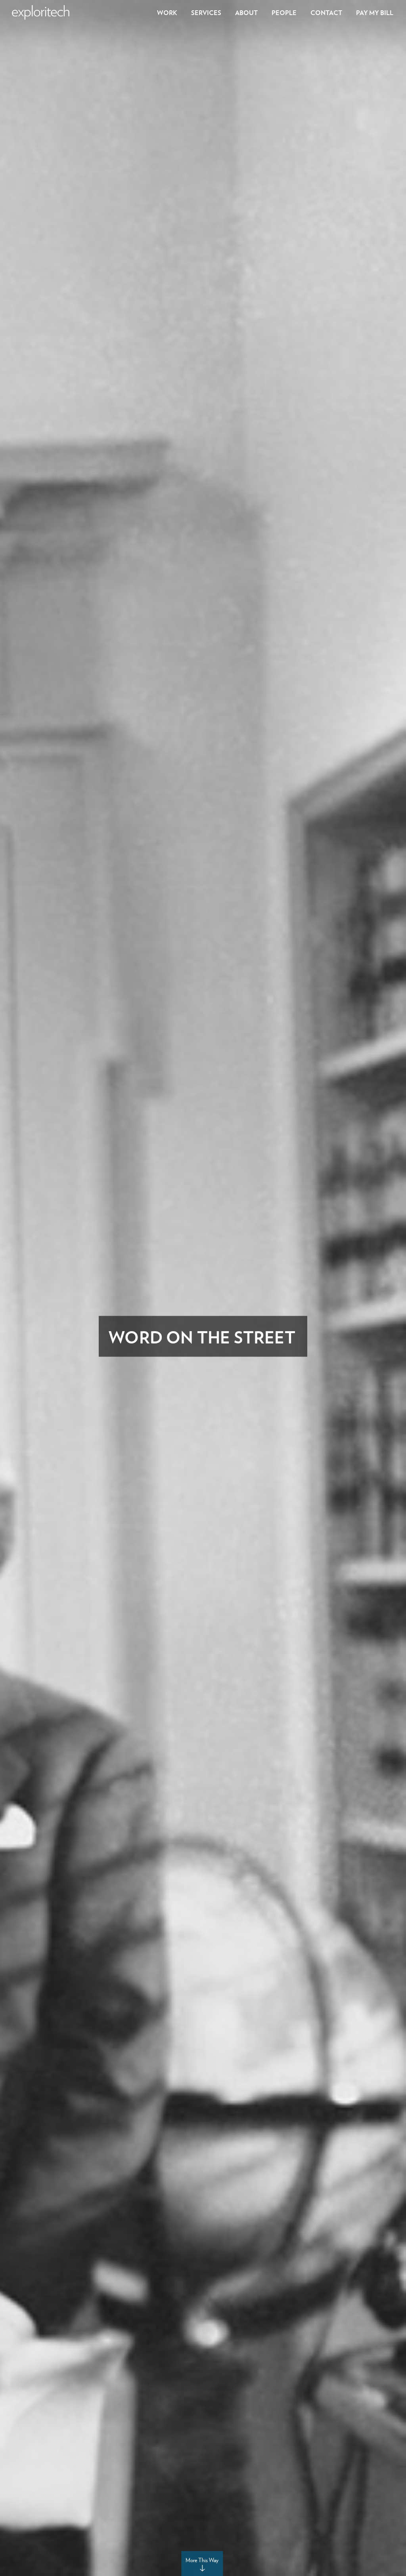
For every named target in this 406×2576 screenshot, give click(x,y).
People (284, 12)
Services (206, 12)
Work (167, 12)
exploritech (41, 12)
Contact (326, 12)
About (246, 12)
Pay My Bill (375, 12)
